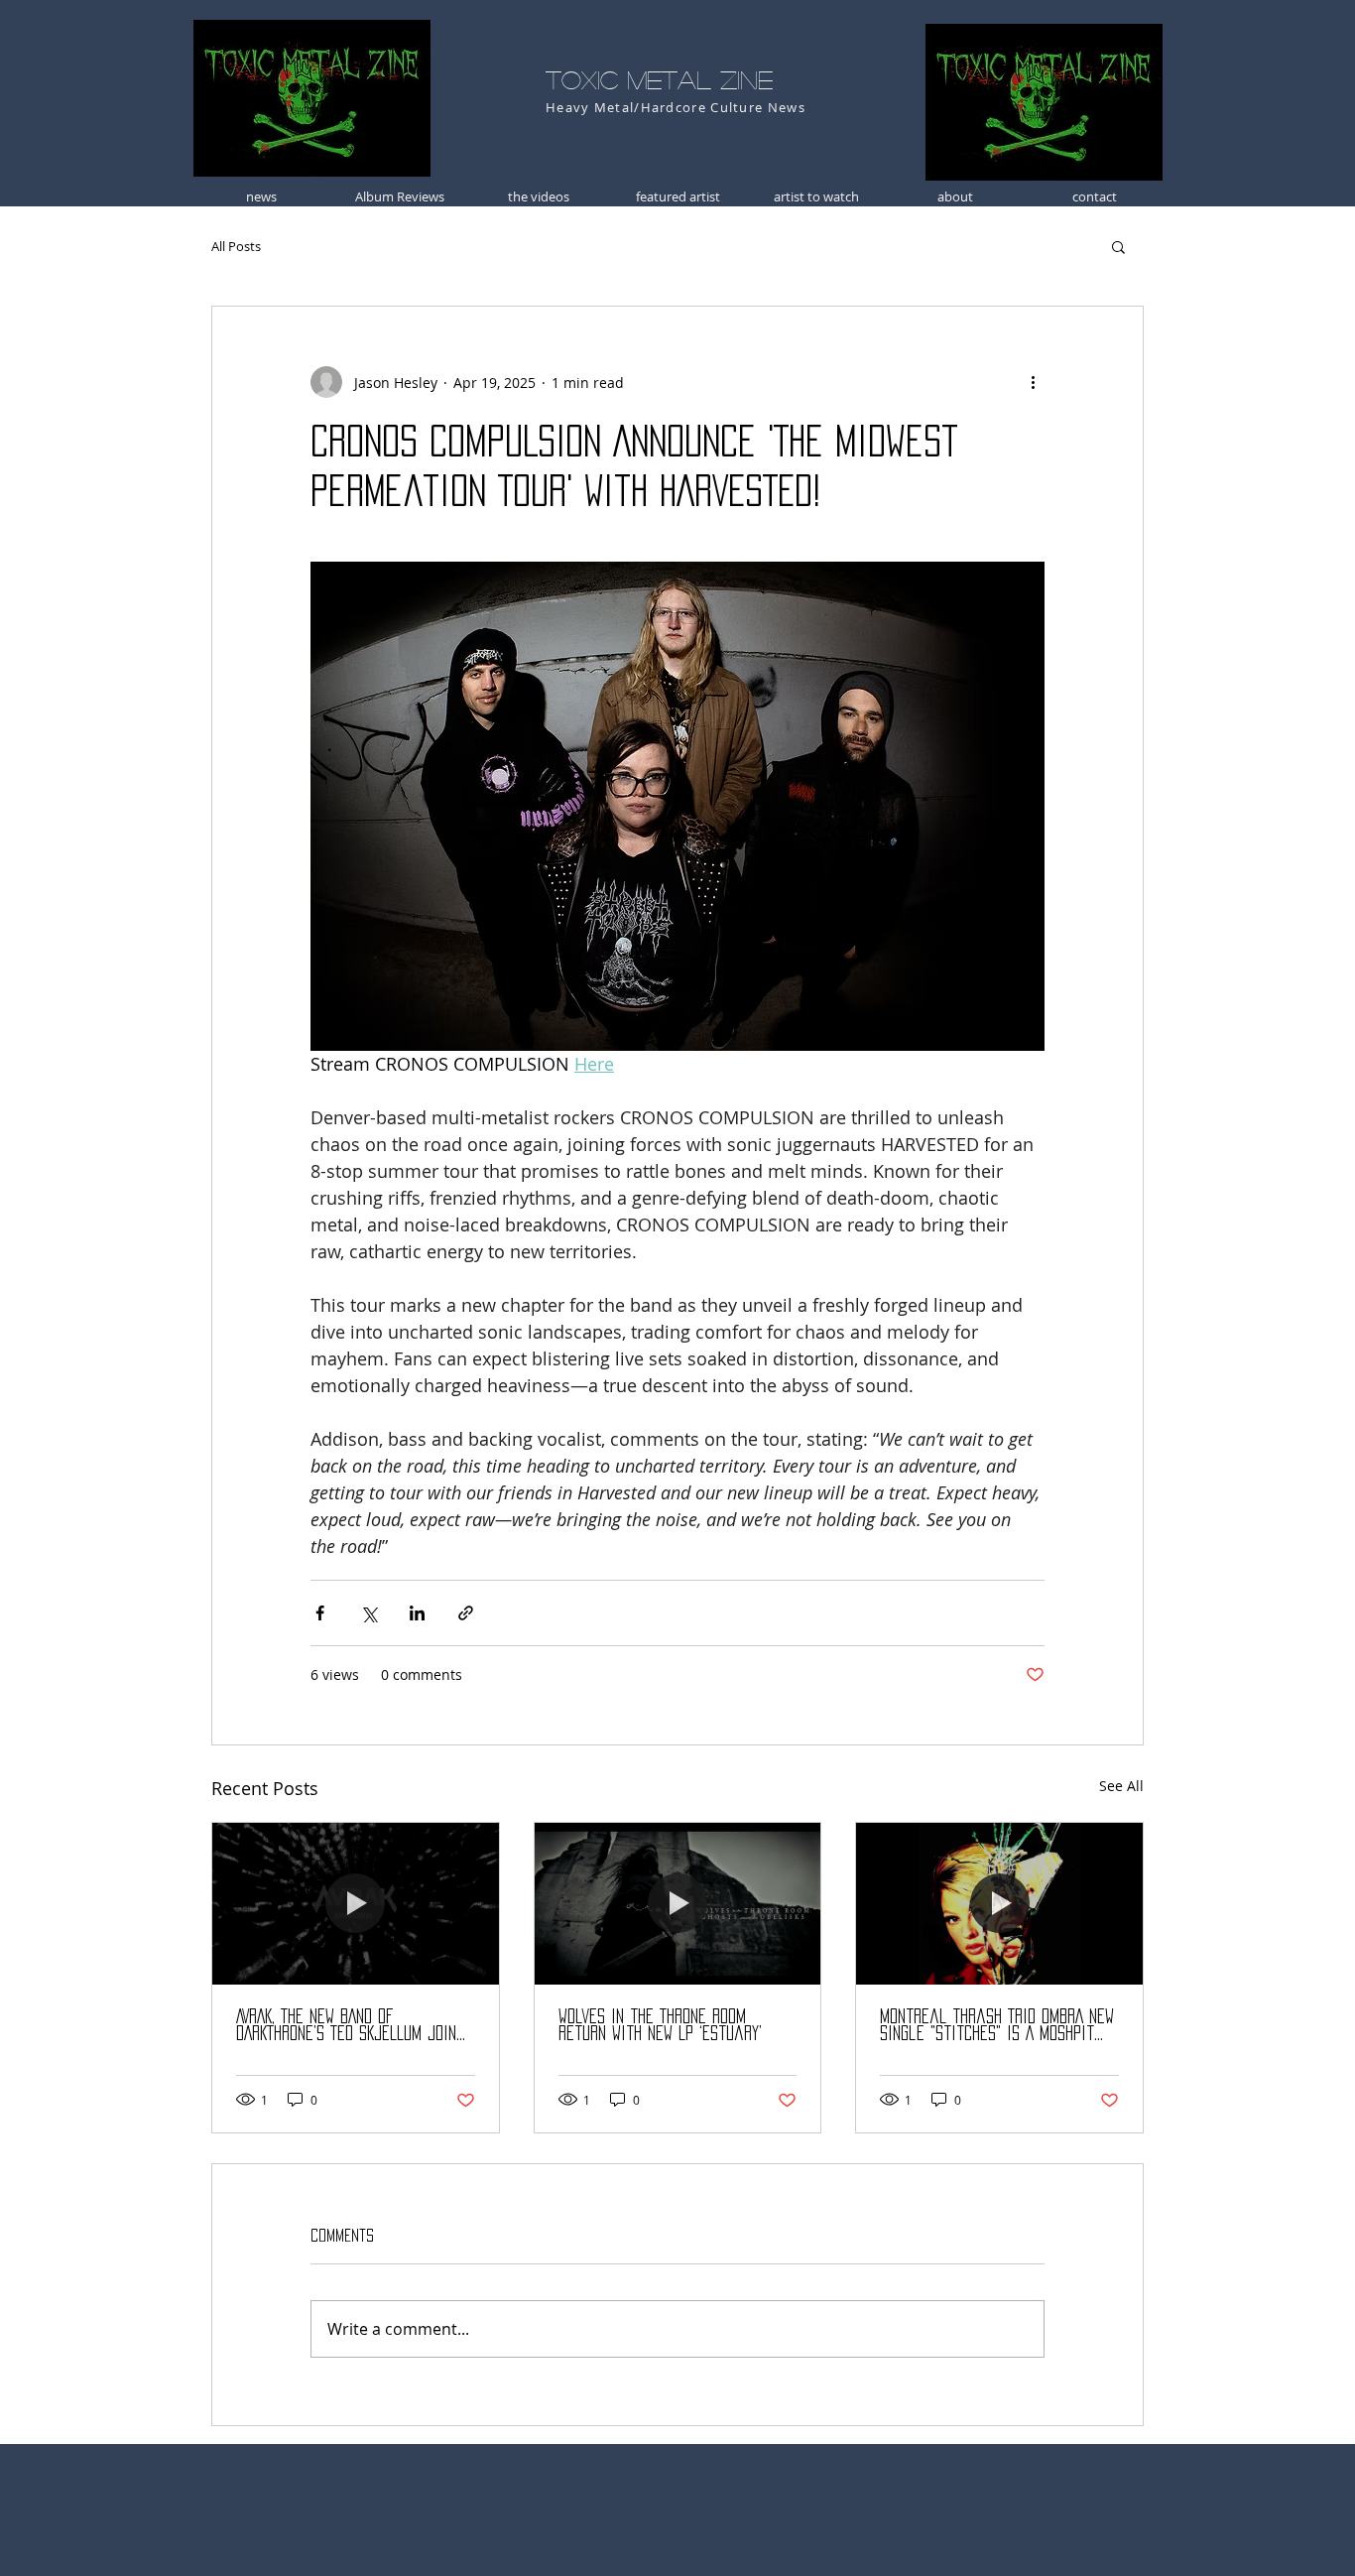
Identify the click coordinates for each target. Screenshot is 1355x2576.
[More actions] (1033, 382)
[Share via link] (466, 1613)
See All (1121, 1786)
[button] (1118, 246)
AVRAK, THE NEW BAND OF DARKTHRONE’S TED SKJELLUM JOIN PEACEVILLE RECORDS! (346, 2026)
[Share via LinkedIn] (417, 1613)
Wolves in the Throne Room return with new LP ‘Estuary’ (660, 2025)
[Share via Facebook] (320, 1613)
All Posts (236, 246)
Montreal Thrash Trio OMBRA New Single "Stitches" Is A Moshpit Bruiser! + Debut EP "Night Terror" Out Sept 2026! (997, 2026)
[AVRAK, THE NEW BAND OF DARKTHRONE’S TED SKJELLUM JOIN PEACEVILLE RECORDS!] (356, 1903)
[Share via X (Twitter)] (369, 1613)
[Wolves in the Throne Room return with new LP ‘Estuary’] (678, 1903)
